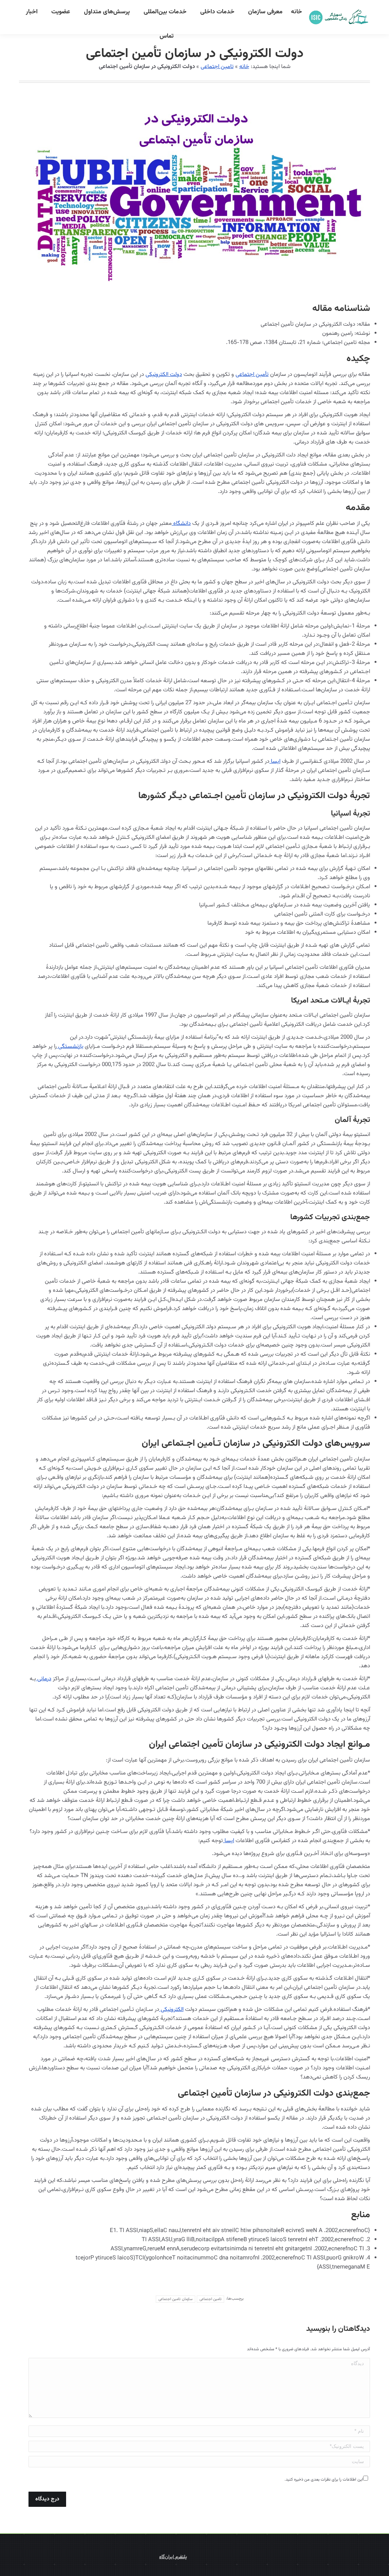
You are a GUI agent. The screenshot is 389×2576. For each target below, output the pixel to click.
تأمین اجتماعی (252, 375)
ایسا (275, 761)
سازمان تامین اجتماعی (176, 2299)
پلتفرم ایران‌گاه (173, 2557)
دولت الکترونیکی (164, 375)
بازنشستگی (70, 1046)
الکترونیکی (171, 2010)
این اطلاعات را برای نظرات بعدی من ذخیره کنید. (324, 2480)
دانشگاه (181, 524)
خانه (244, 67)
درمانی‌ (43, 1679)
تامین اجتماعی (217, 67)
